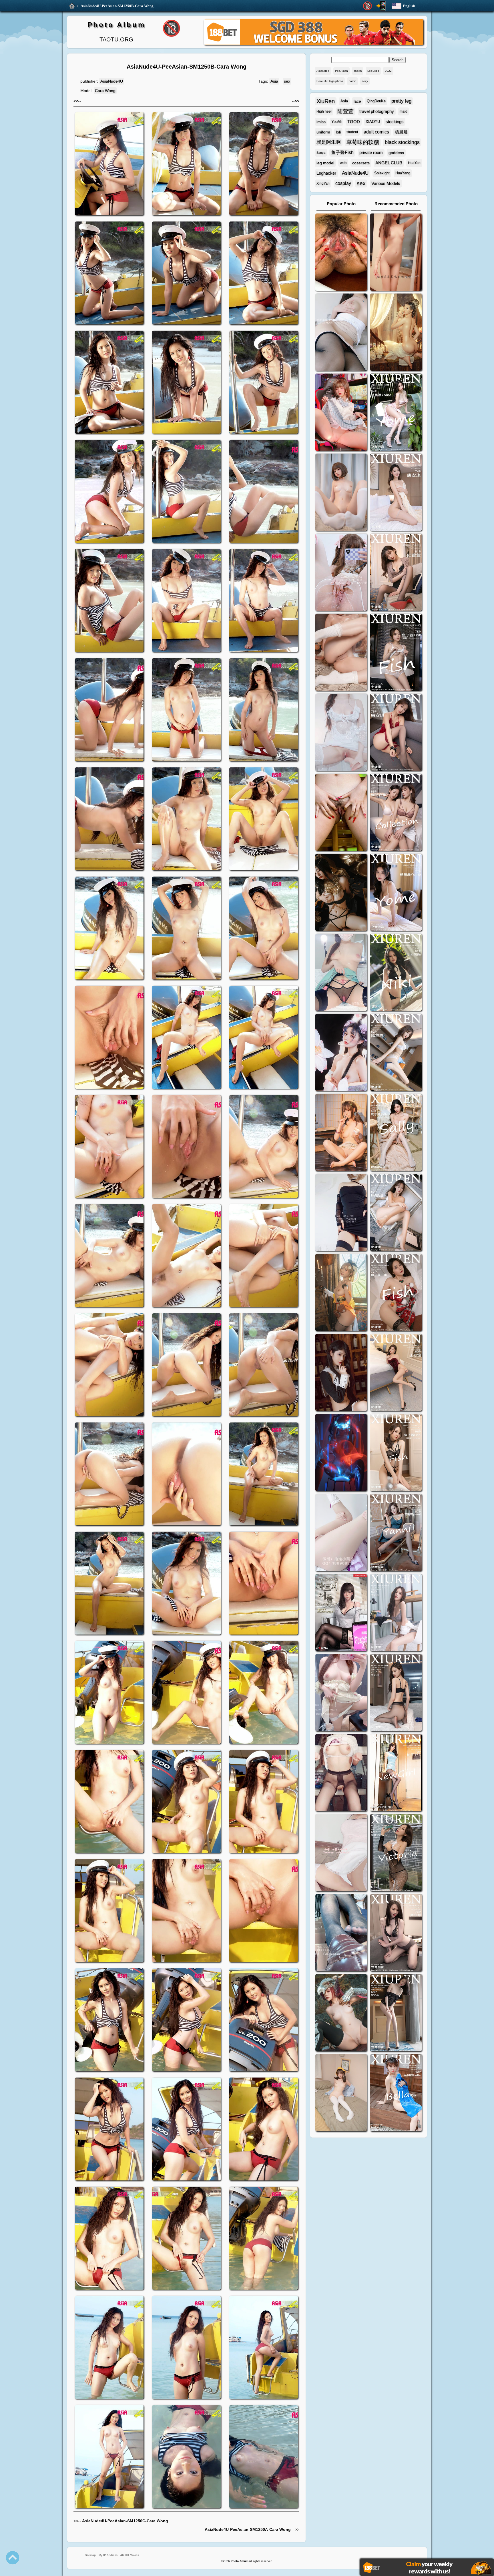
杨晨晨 (401, 132)
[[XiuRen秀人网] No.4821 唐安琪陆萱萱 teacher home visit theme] (396, 813)
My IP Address (108, 2555)
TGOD (354, 122)
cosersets (361, 163)
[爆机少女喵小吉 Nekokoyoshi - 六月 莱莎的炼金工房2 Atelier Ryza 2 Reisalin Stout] (341, 1293)
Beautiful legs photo (330, 81)
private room (371, 152)
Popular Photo (341, 204)
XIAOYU (373, 122)
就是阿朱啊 (329, 142)
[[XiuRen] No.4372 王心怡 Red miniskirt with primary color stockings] (396, 1373)
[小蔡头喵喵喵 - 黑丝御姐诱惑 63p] (341, 1213)
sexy (365, 81)
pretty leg (401, 101)
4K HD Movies (130, 2555)
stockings (395, 122)
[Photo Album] (72, 6)
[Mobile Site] (381, 6)
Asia (274, 81)
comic (352, 81)
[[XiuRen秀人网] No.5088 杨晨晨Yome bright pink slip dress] (396, 413)
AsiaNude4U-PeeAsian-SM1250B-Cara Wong (117, 6)
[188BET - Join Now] (314, 44)
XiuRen (326, 101)
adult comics (376, 132)
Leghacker (326, 173)
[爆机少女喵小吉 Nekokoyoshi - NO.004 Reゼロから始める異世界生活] (341, 653)
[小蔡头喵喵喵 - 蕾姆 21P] (341, 1533)
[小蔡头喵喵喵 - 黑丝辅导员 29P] (341, 333)
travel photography (377, 111)
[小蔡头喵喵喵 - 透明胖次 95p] (341, 573)
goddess (396, 153)
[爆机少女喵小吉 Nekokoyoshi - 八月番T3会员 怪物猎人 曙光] (341, 2013)
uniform (323, 132)
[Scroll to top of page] (13, 2558)
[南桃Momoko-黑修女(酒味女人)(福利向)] (341, 1373)
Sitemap (90, 2555)
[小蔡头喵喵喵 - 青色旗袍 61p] (341, 973)
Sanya (321, 153)
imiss (321, 122)
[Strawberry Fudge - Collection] (396, 253)
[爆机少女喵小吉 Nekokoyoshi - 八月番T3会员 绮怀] (341, 1053)
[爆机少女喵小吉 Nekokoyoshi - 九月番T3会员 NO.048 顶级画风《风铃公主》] (341, 893)
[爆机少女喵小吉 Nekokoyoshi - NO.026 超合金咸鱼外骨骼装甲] (341, 493)
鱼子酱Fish (342, 152)
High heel (324, 111)
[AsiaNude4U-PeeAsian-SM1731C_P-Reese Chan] (341, 813)
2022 (388, 71)
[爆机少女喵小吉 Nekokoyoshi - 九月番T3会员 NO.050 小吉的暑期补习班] (341, 2093)
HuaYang (403, 173)
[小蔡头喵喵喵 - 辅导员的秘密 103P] (341, 1773)
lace (357, 101)
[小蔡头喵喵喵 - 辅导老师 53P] (341, 1853)
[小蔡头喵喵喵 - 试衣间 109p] (341, 1933)
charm (358, 71)
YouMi (336, 122)
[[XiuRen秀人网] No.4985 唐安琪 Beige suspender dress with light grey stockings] (396, 493)
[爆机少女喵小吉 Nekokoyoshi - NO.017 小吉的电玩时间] (341, 413)
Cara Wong (105, 91)
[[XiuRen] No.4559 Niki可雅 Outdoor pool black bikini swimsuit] (396, 973)
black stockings (402, 142)
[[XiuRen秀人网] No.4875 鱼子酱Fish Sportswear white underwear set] (396, 653)
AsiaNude (323, 71)
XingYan (323, 183)
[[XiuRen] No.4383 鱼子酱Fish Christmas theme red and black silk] (396, 1293)
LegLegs (373, 71)
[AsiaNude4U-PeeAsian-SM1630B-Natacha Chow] (341, 253)
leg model (325, 163)
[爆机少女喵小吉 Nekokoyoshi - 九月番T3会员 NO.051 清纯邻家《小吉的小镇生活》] (341, 1133)
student (352, 132)
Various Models (386, 183)
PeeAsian (341, 71)
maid (404, 111)
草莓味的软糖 (363, 142)
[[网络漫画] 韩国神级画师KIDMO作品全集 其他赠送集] (341, 1613)
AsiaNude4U (112, 81)
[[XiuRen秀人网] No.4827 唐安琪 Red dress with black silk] (396, 733)
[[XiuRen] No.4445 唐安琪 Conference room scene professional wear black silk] (396, 1213)
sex (287, 81)
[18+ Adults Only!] (367, 6)
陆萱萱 (345, 111)
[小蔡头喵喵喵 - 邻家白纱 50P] (341, 733)
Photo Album (116, 25)
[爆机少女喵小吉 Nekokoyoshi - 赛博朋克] (341, 1453)
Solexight (382, 173)
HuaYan (414, 163)
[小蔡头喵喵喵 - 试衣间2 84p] (341, 1693)
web (343, 163)
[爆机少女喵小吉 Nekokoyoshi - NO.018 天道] (396, 333)
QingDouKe (376, 101)
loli (338, 132)
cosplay (343, 183)
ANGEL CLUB (389, 163)
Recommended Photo (396, 204)
